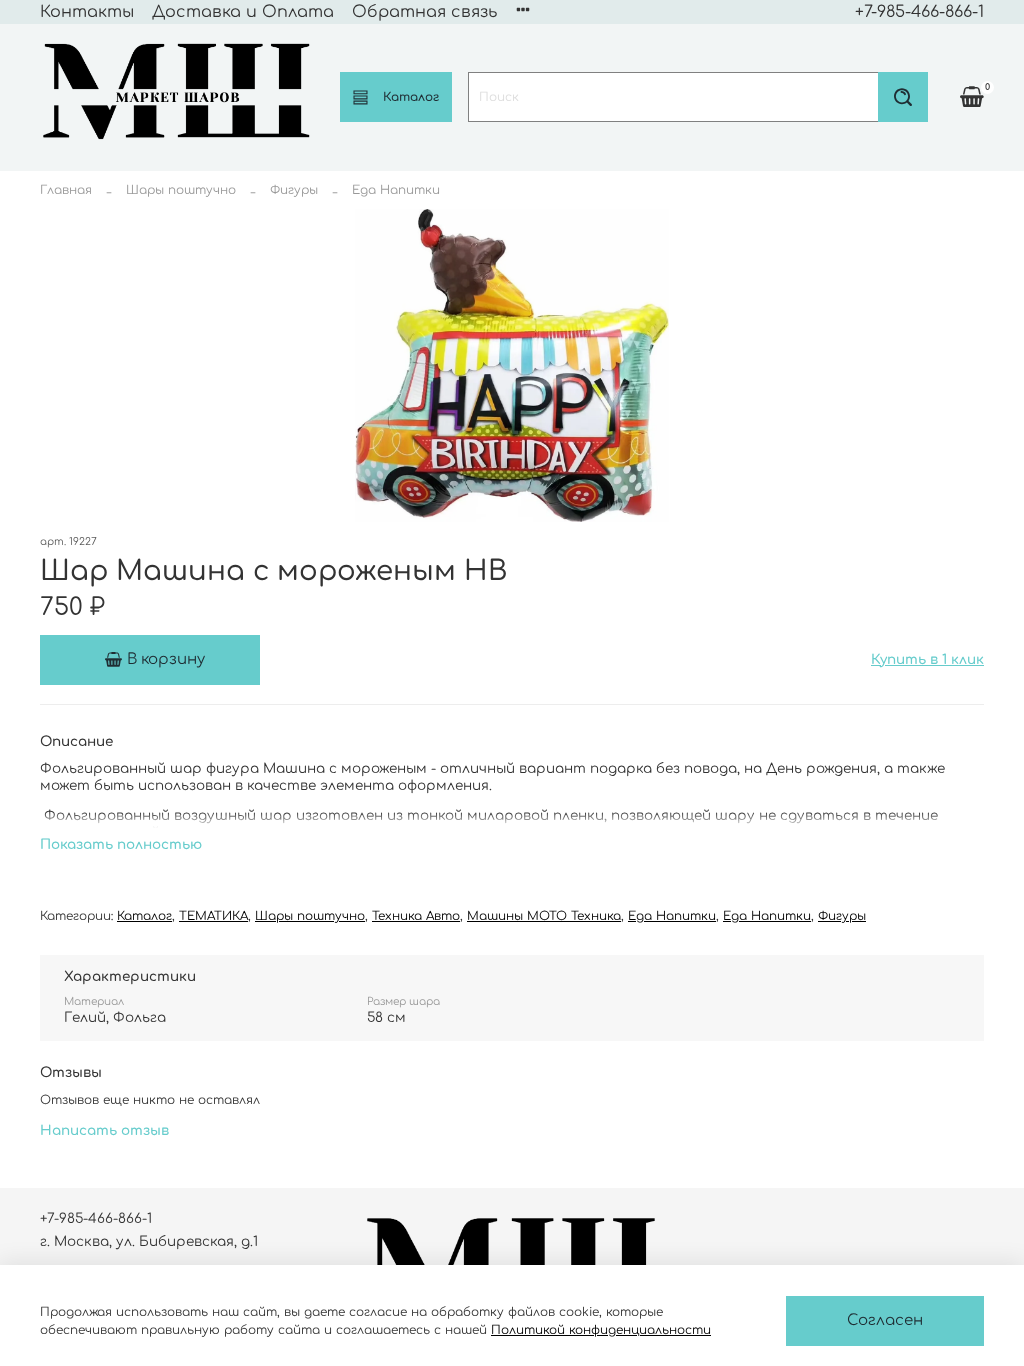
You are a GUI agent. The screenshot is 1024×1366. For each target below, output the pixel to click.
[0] (972, 96)
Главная (66, 190)
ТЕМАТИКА (213, 916)
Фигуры (294, 190)
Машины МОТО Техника (544, 916)
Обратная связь (424, 12)
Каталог (411, 97)
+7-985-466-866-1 (919, 12)
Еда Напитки (396, 190)
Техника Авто (416, 916)
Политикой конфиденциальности (601, 1330)
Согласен (885, 1320)
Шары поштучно (181, 190)
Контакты (87, 12)
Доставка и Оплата (243, 12)
